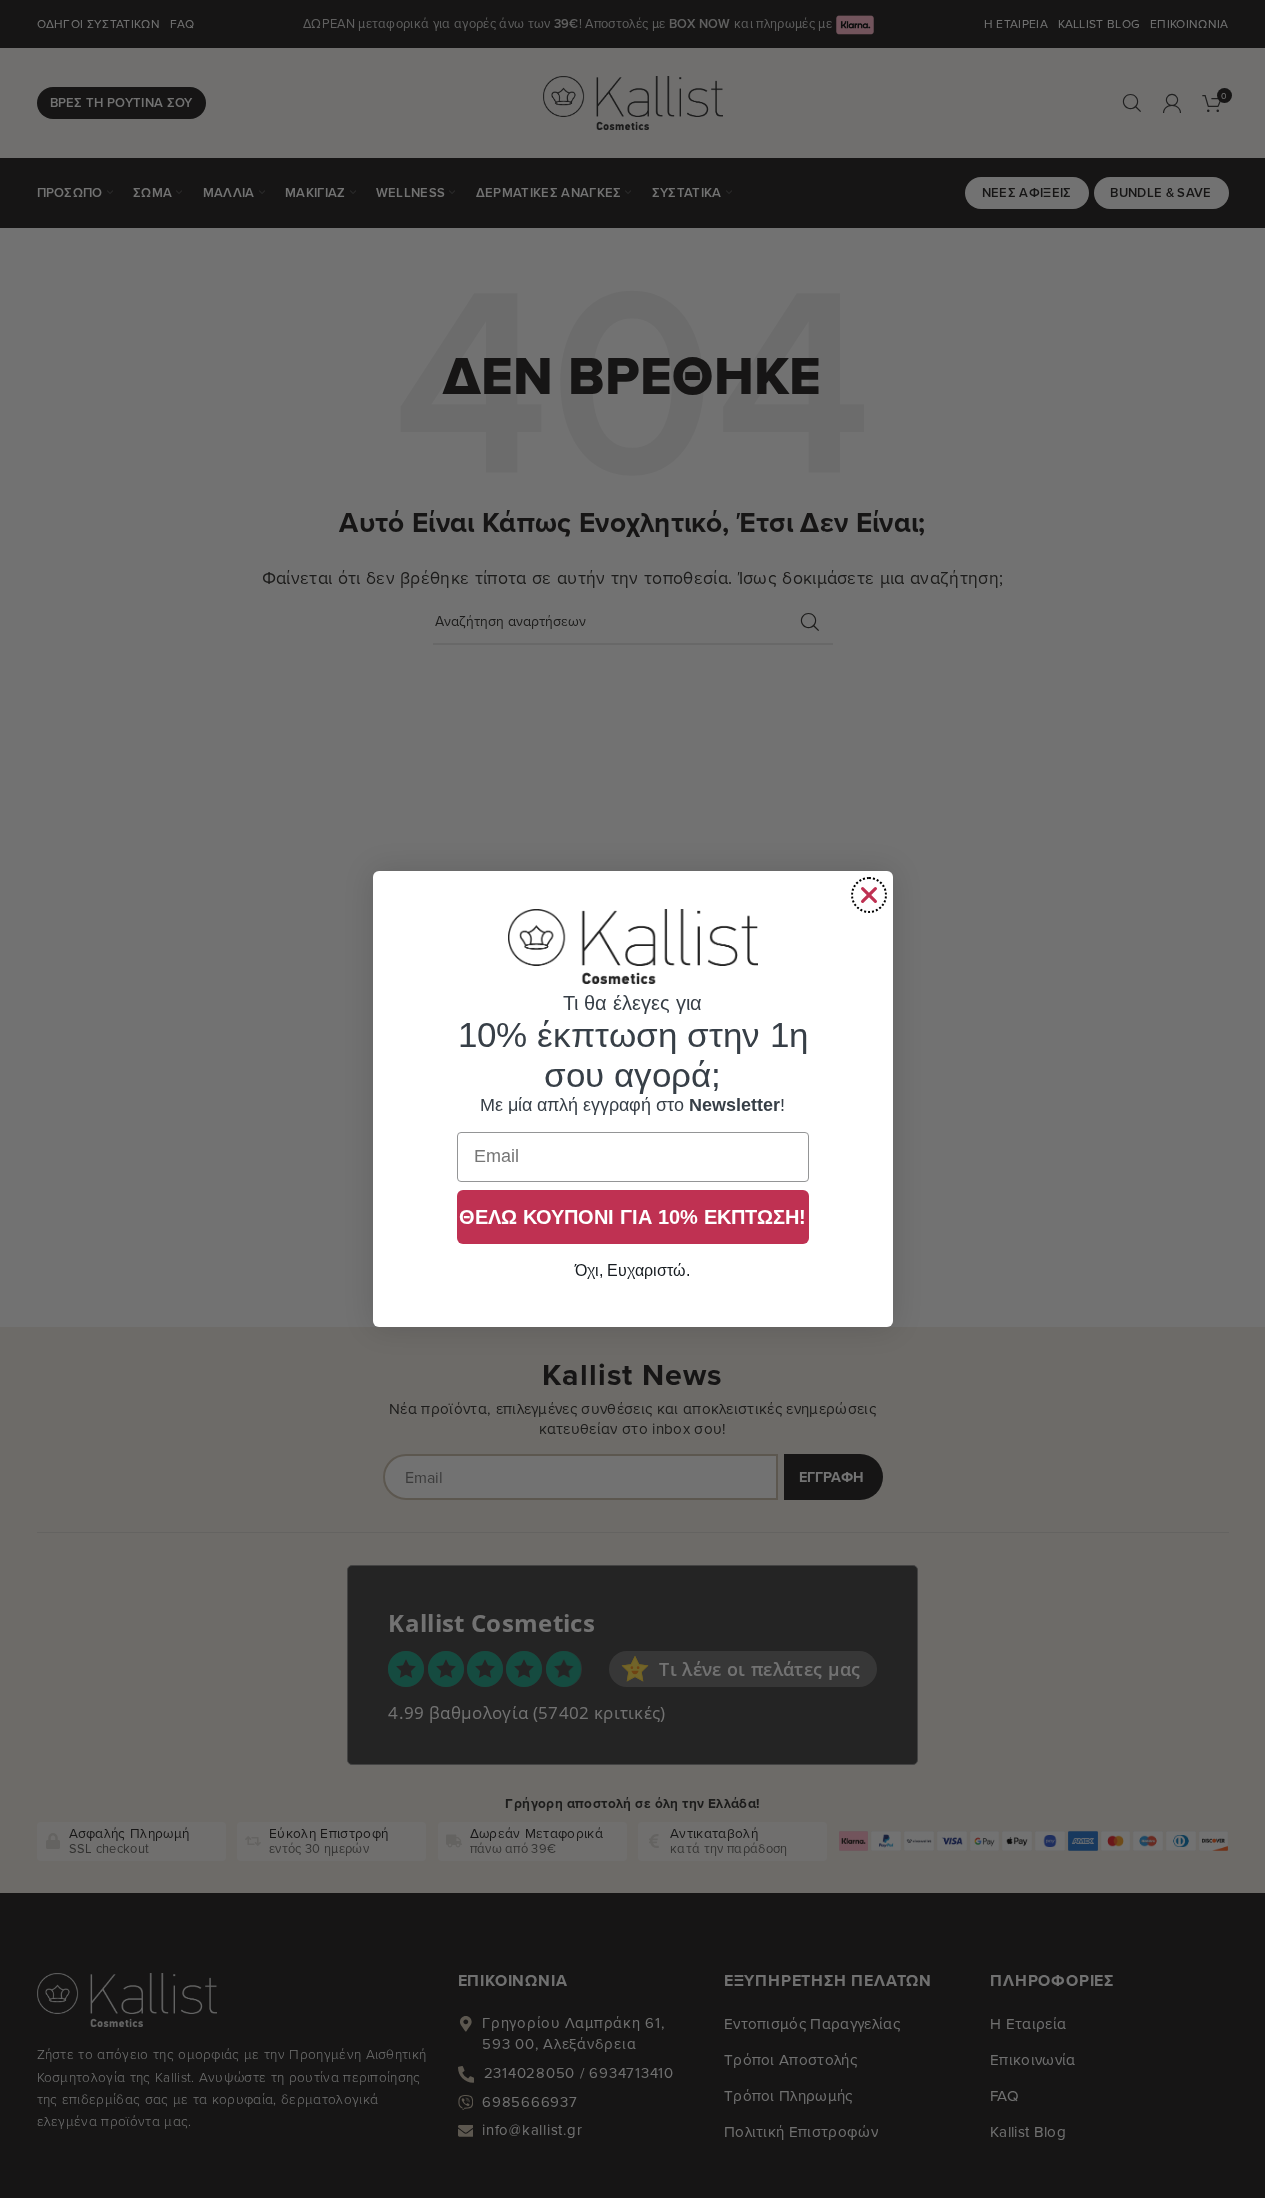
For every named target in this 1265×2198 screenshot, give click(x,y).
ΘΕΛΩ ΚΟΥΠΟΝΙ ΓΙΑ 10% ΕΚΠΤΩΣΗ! (632, 1217)
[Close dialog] (869, 895)
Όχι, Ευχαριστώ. (632, 1270)
